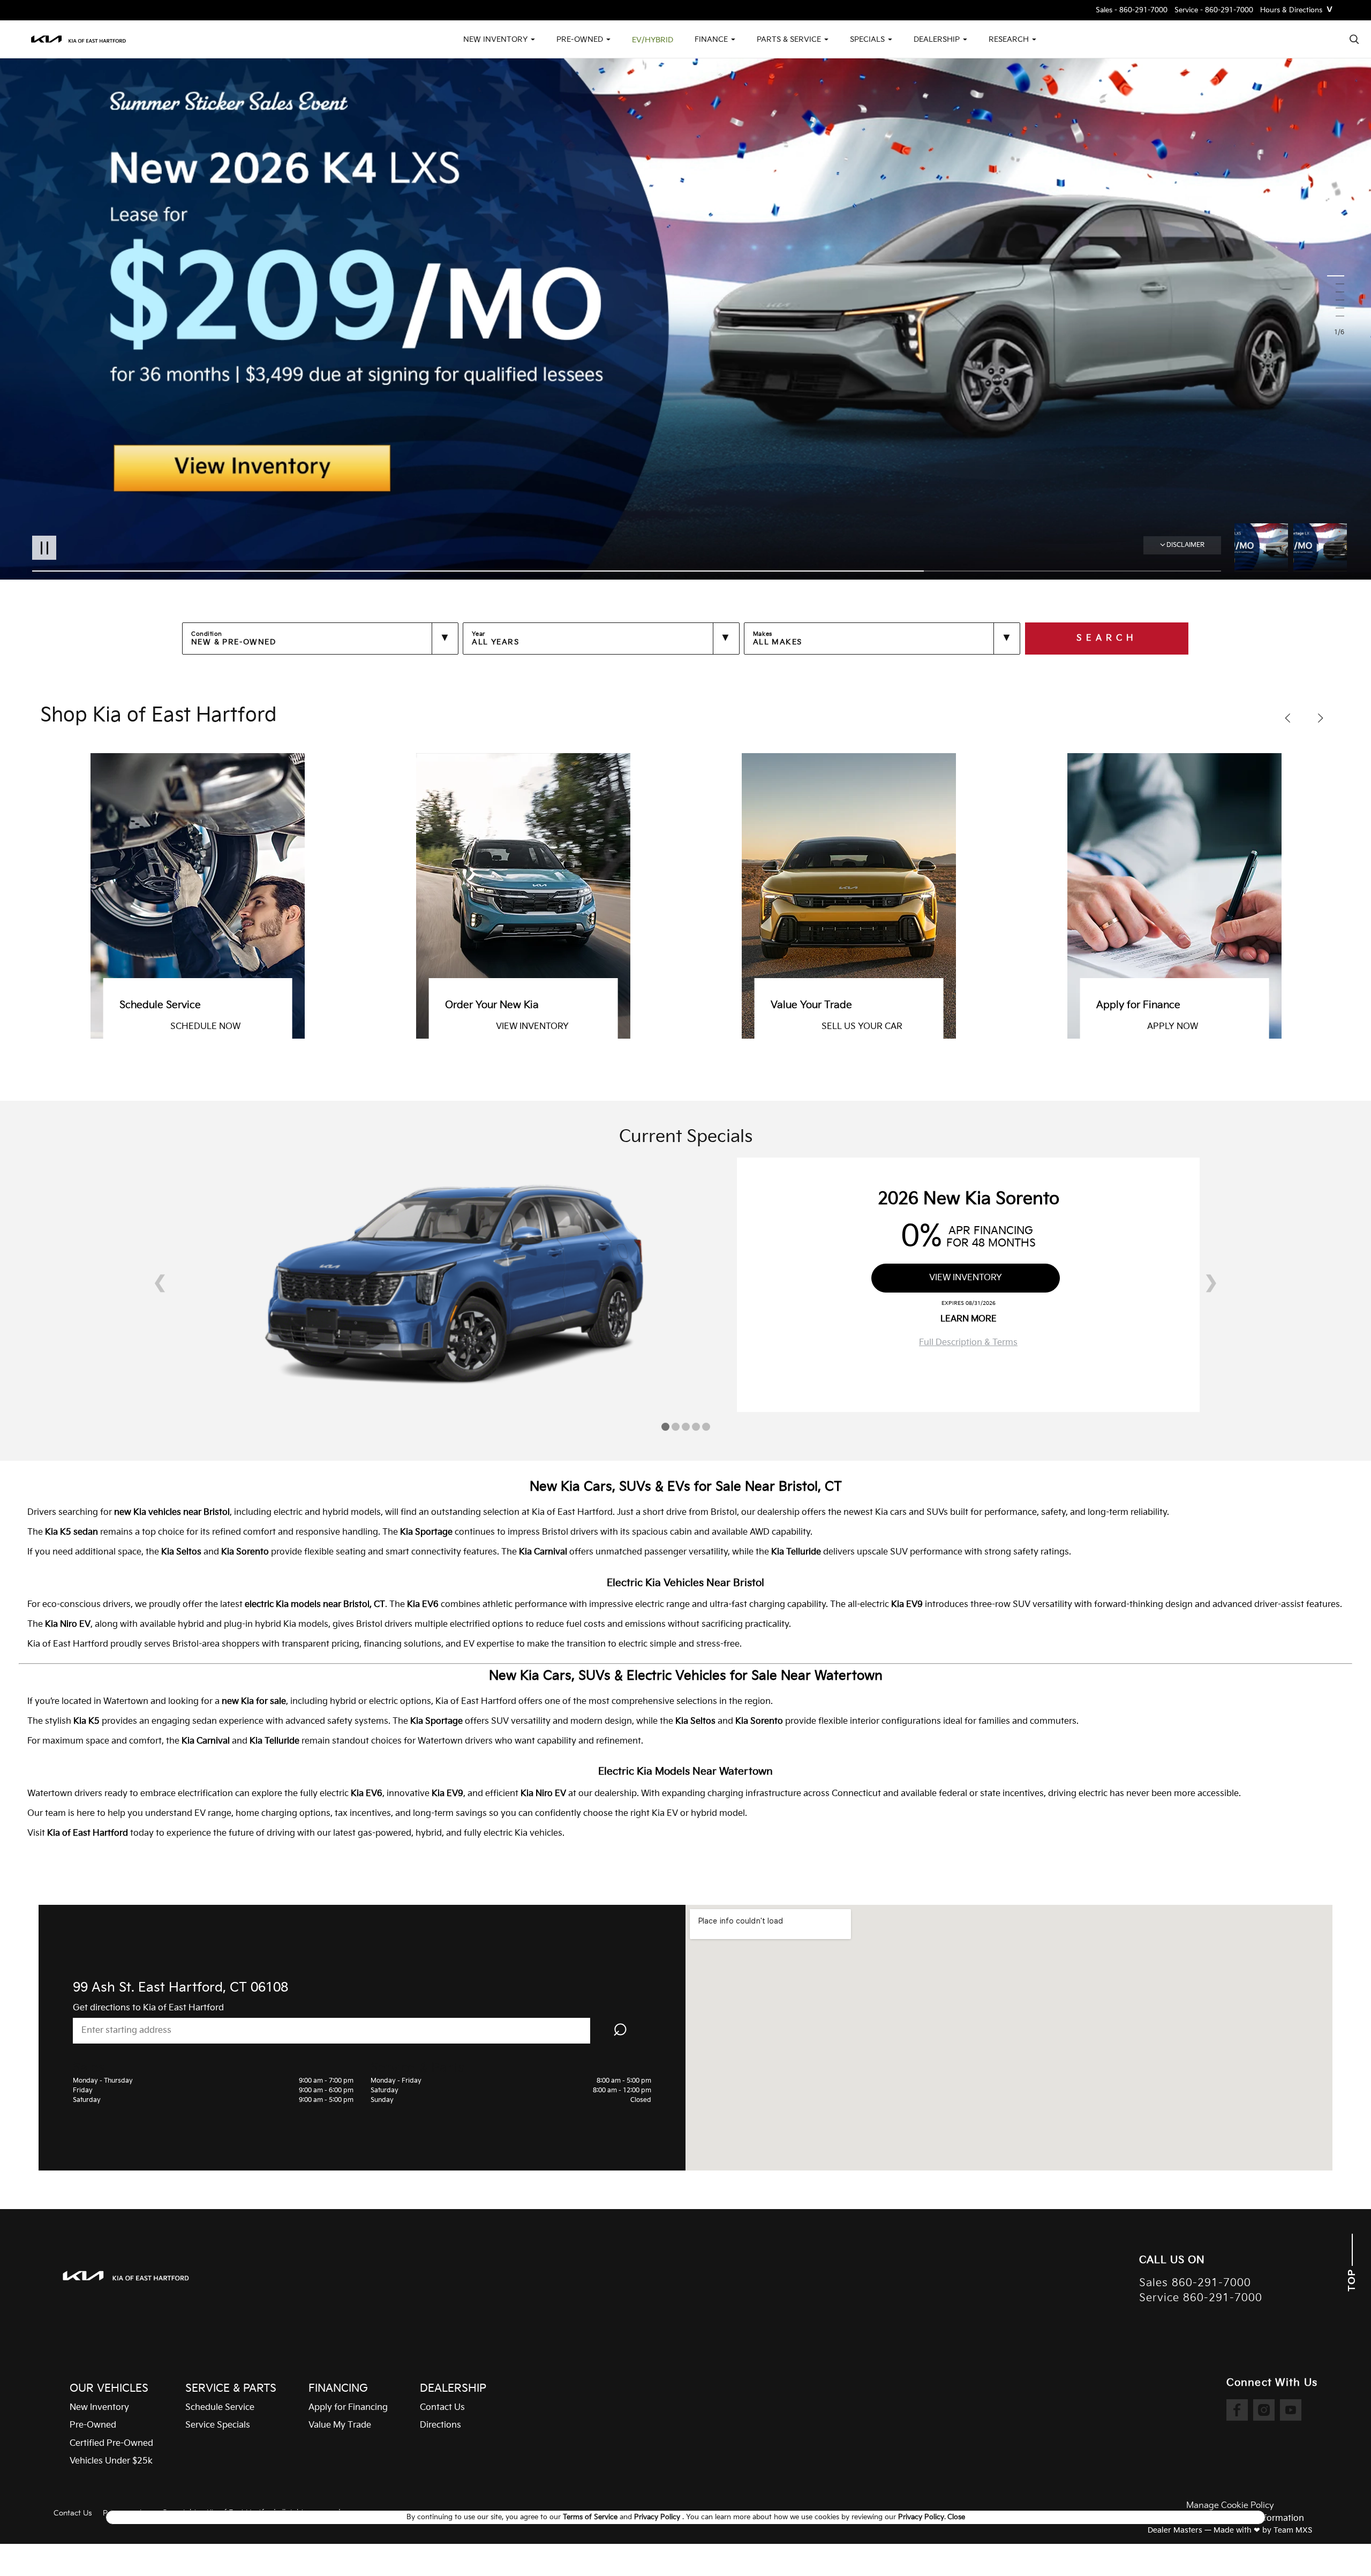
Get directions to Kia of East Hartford (148, 2008)
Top (1352, 2279)
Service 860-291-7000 (1201, 2298)
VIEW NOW (869, 1027)
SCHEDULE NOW (1207, 1027)
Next (1320, 547)
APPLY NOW (546, 1027)
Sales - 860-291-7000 (1132, 10)
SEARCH (1107, 638)
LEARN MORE (969, 1319)
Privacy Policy (658, 2517)
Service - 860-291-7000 (1214, 10)
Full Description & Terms (968, 1343)
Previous (1264, 547)
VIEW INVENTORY (966, 1278)
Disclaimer (1185, 545)
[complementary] (1339, 2544)
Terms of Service (591, 2517)
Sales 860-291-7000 (1195, 2283)
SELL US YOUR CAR (235, 1027)
